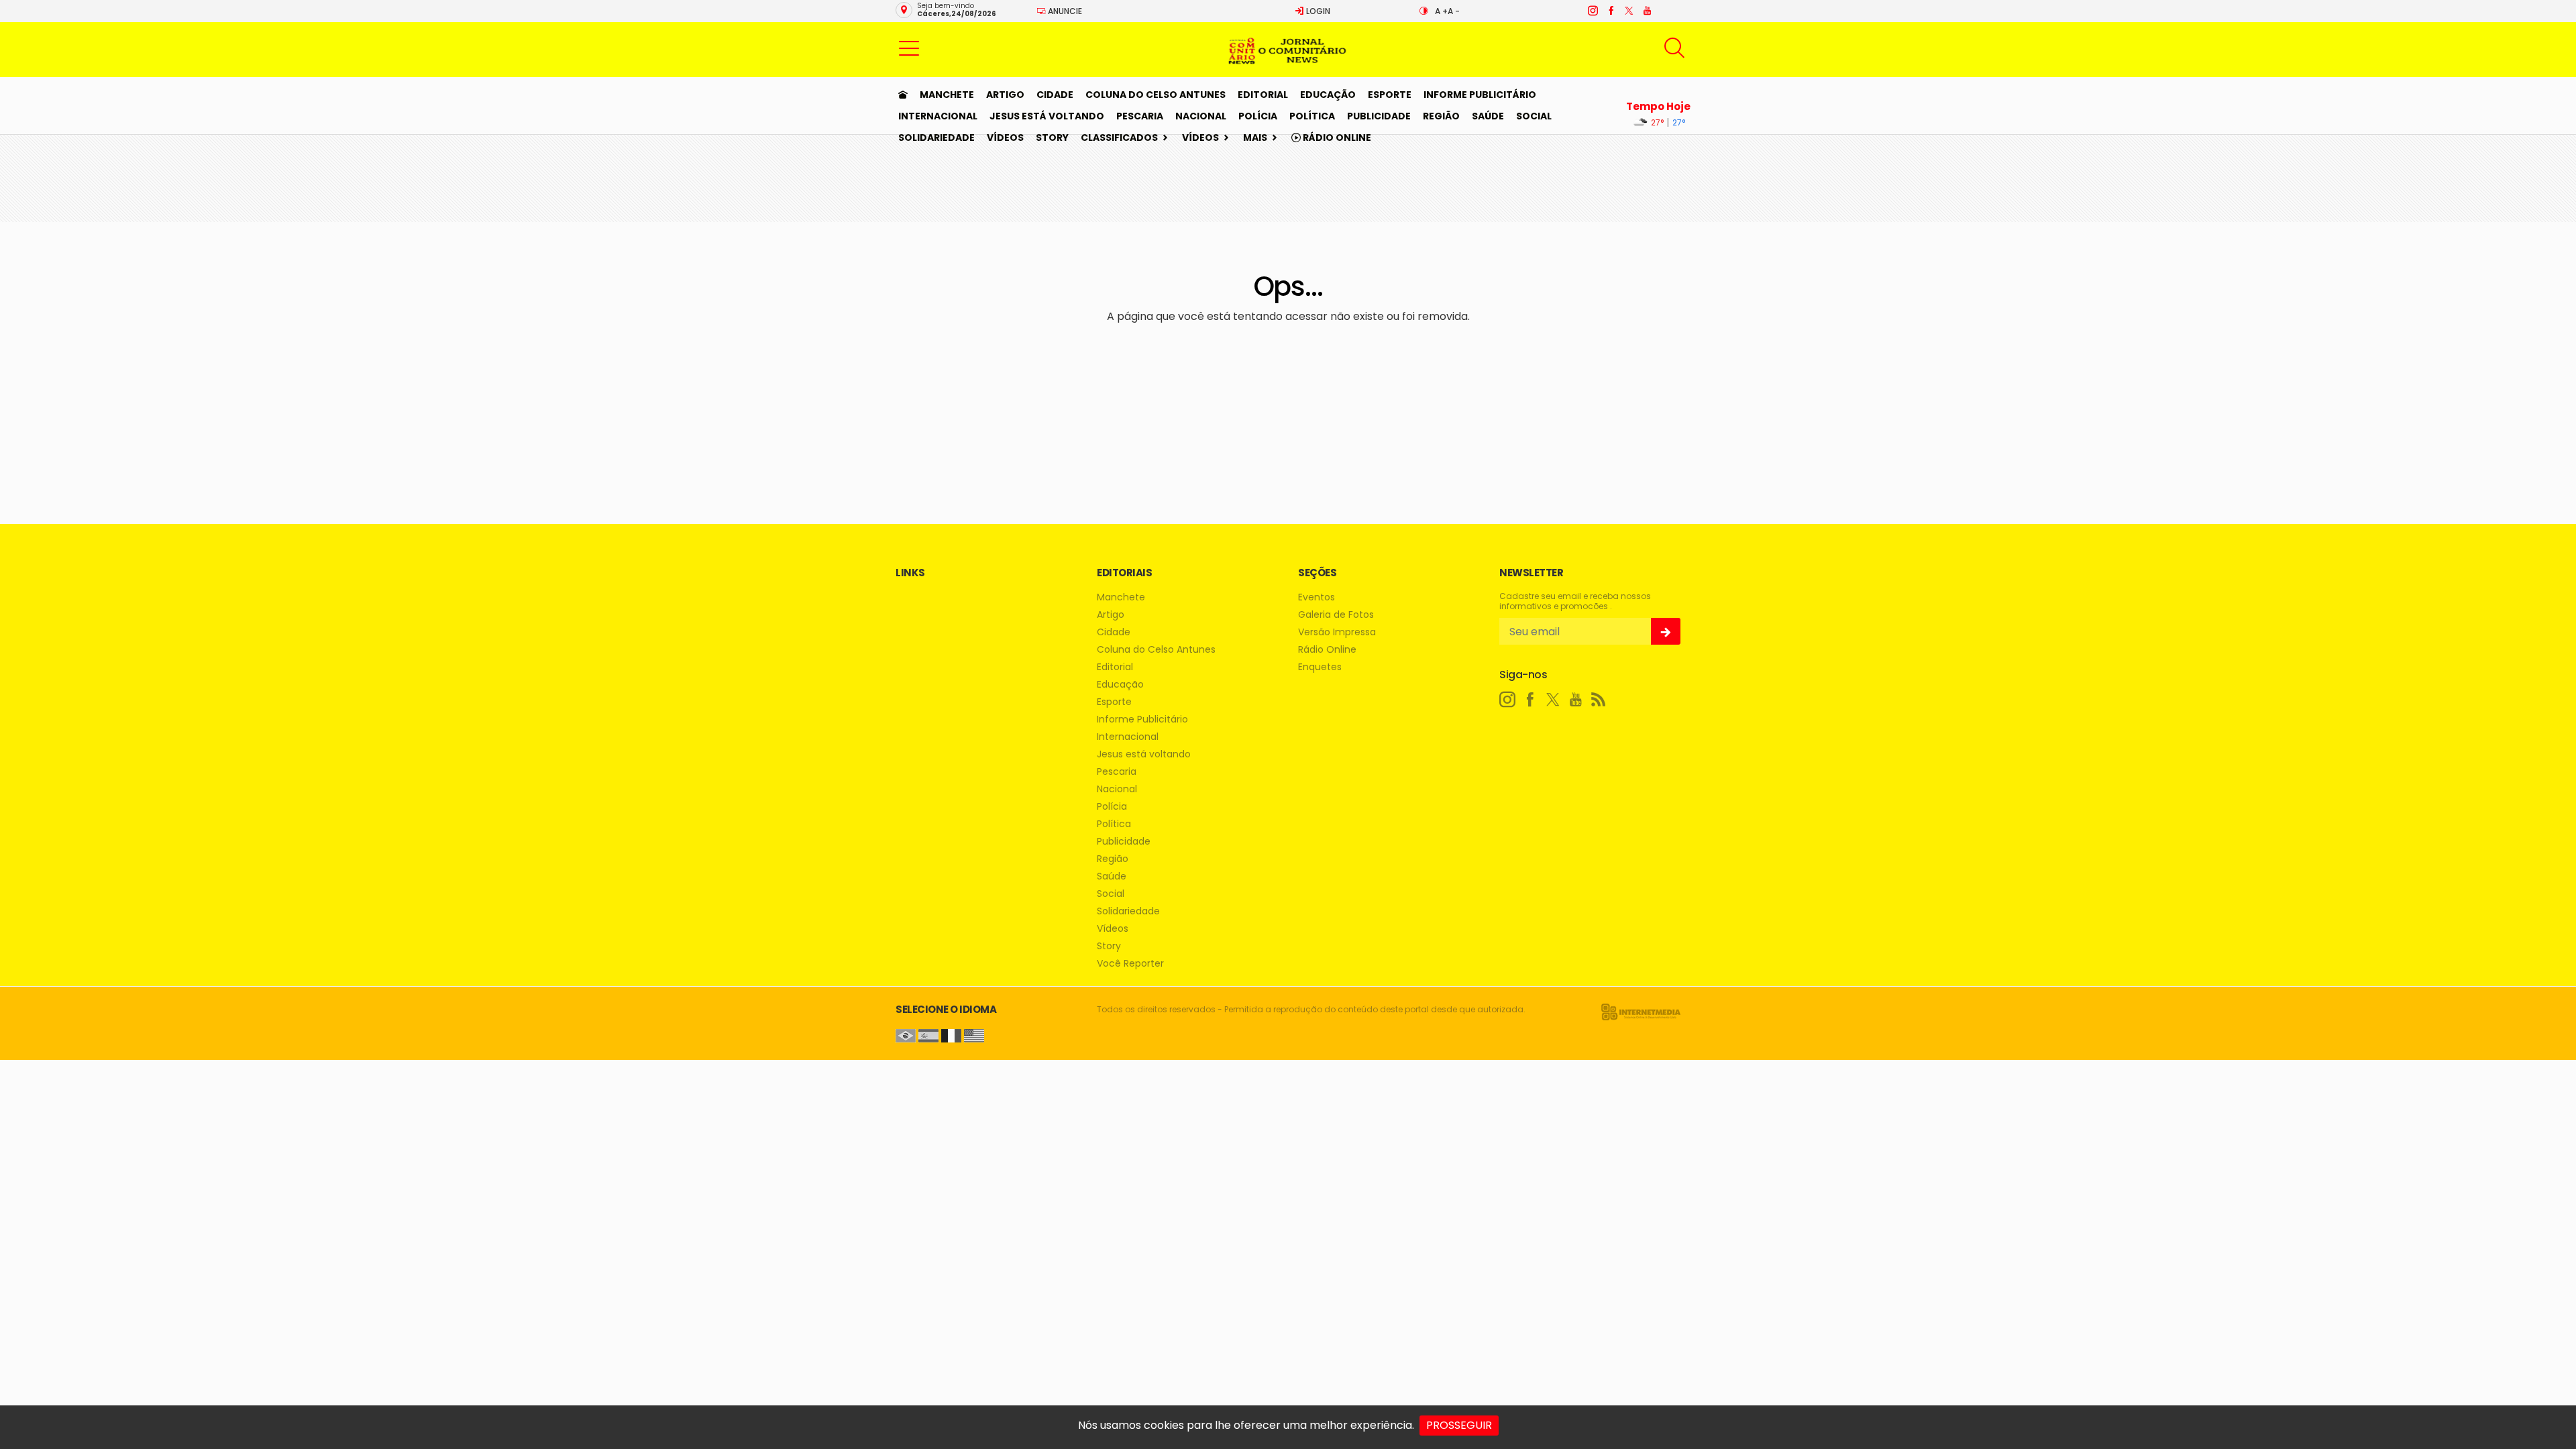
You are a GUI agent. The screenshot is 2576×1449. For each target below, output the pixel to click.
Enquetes (1320, 667)
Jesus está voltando (1047, 116)
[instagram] (1592, 11)
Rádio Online (1336, 138)
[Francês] (951, 1035)
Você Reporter (1130, 964)
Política (1312, 116)
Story (1052, 138)
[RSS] (1599, 700)
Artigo (1005, 95)
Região (1441, 116)
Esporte (1390, 95)
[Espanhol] (928, 1035)
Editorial (1263, 95)
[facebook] (1610, 11)
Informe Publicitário (1480, 95)
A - (1454, 11)
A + (1441, 11)
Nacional (1201, 116)
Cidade (1055, 95)
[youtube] (1647, 11)
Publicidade (1379, 116)
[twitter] (1628, 11)
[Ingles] (974, 1035)
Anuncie (1064, 11)
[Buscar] (1676, 48)
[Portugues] (906, 1035)
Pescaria (1140, 116)
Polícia (1258, 116)
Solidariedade (936, 138)
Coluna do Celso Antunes (1156, 95)
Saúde (1488, 116)
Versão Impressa (1337, 632)
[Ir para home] (903, 95)
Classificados (1119, 138)
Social (1534, 116)
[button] (909, 48)
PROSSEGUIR (1459, 1425)
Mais (1255, 138)
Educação (1328, 95)
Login (1317, 11)
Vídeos (1005, 138)
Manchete (947, 95)
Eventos (1317, 597)
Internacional (938, 116)
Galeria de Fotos (1336, 615)
